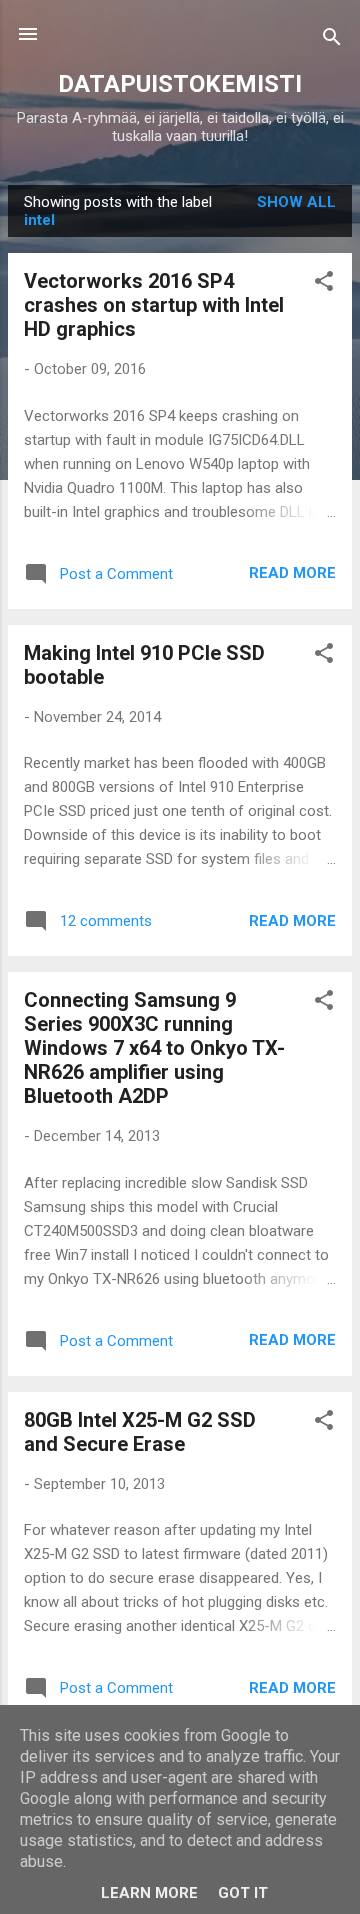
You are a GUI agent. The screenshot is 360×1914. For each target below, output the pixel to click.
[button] (324, 284)
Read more (292, 573)
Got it (243, 1893)
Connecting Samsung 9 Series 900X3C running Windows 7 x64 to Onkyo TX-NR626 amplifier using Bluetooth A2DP (154, 1048)
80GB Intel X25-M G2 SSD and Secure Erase (140, 1432)
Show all (296, 202)
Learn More (149, 1893)
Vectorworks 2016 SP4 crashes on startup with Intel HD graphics (154, 305)
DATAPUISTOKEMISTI (180, 84)
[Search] (332, 40)
